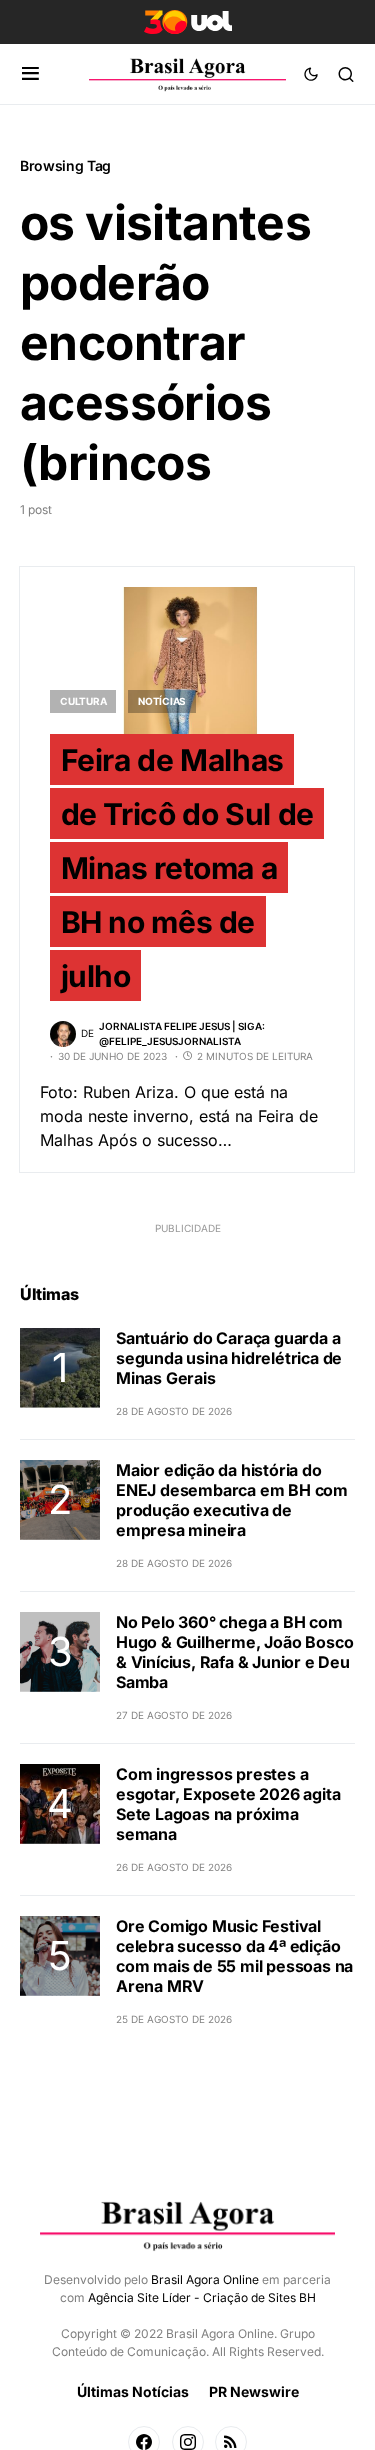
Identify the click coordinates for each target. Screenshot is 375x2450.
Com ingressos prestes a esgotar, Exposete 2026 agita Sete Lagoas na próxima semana (228, 1804)
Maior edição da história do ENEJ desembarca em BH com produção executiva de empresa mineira (232, 1500)
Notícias (162, 701)
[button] (30, 74)
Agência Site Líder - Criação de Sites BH (202, 2297)
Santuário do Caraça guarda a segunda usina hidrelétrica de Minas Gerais (229, 1358)
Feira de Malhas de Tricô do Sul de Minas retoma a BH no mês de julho (187, 868)
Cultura (83, 701)
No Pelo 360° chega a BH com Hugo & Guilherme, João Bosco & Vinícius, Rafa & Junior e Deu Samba (234, 1652)
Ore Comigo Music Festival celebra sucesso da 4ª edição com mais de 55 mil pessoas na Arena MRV (234, 1956)
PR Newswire (254, 2391)
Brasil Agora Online (205, 2279)
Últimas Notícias (133, 2391)
